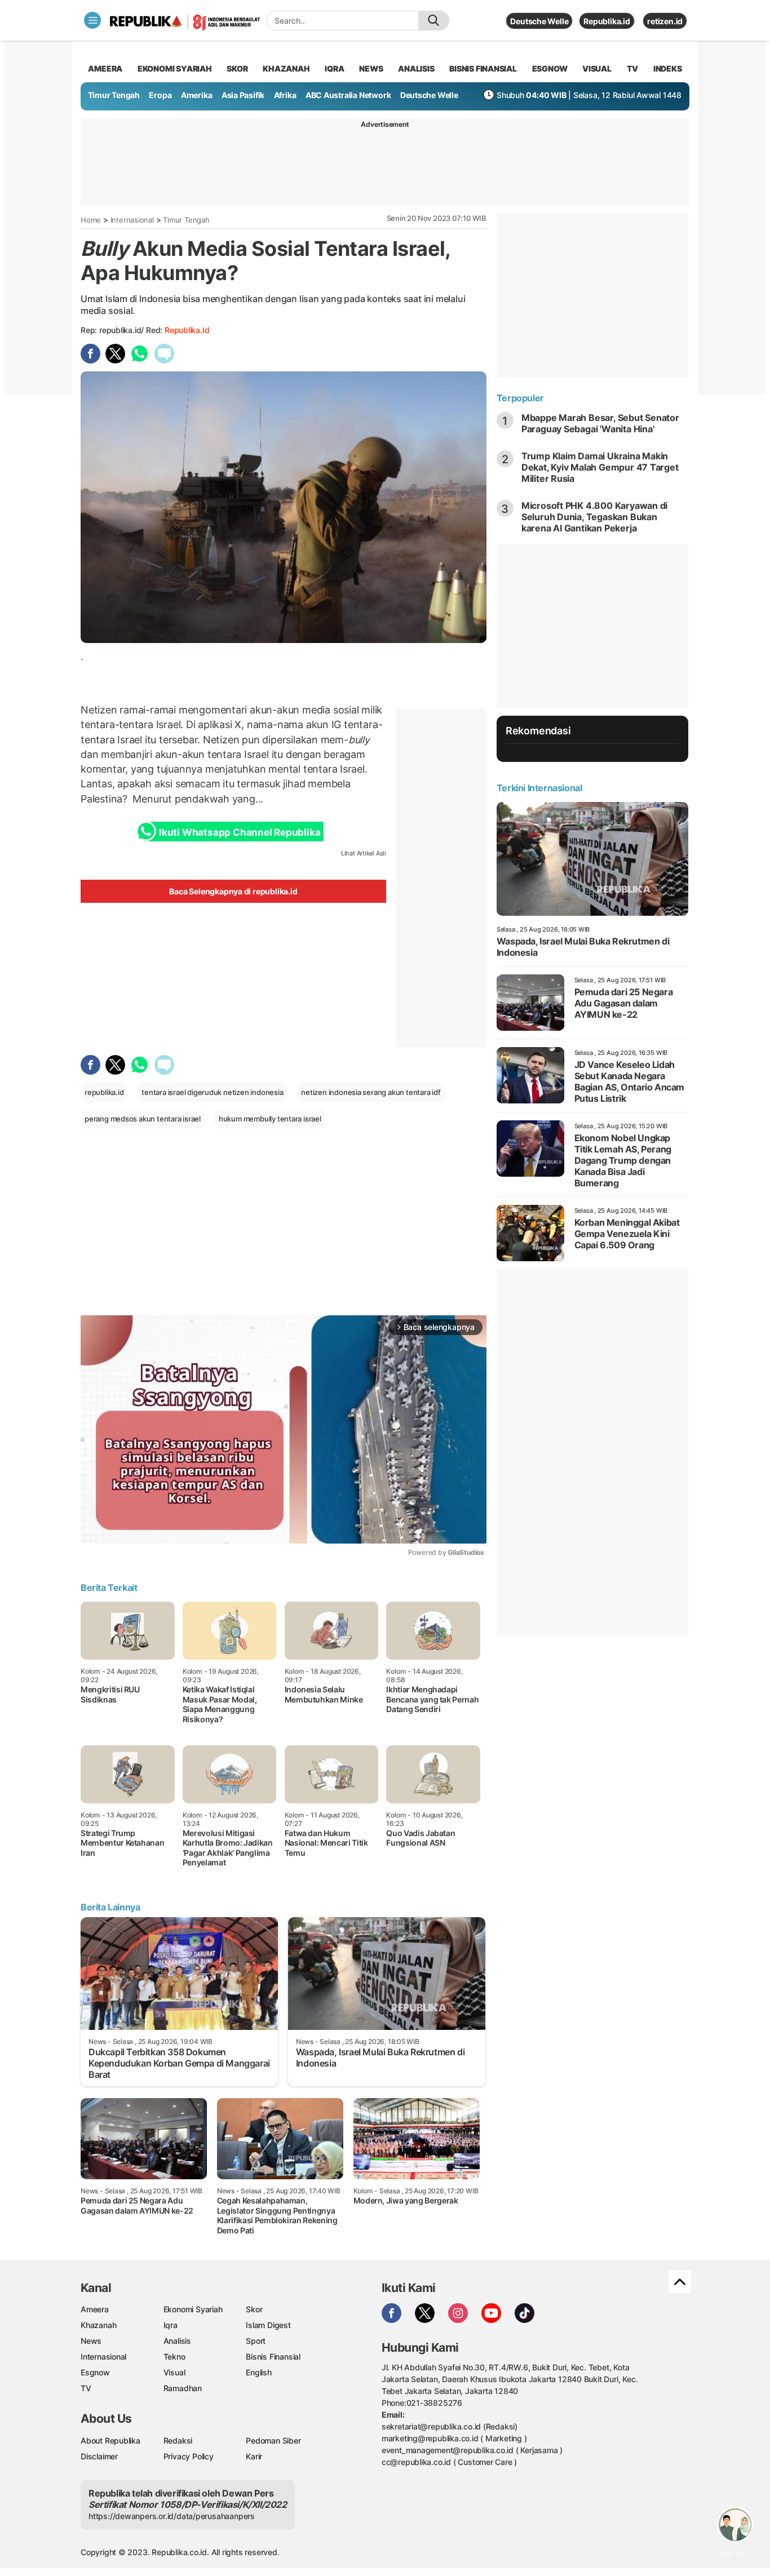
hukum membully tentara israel (270, 1119)
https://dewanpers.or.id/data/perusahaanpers (172, 2516)
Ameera (95, 2309)
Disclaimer (99, 2456)
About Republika (110, 2440)
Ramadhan (183, 2388)
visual (597, 68)
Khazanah (98, 2325)
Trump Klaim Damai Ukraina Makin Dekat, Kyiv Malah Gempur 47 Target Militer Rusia (600, 467)
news (371, 68)
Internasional (132, 220)
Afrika (285, 95)
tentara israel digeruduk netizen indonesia (212, 1092)
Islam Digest (268, 2325)
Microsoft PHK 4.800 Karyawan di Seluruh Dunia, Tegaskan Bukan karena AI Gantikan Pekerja (595, 517)
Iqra (171, 2325)
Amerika (197, 95)
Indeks (668, 68)
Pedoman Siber (273, 2440)
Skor (254, 2309)
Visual (174, 2372)
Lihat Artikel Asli (364, 853)
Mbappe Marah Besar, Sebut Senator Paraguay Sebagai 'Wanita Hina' (600, 423)
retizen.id (665, 21)
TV (633, 68)
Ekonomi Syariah (175, 68)
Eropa (160, 95)
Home (91, 220)
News (91, 2341)
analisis (416, 68)
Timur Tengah (114, 95)
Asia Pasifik (243, 95)
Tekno (174, 2356)
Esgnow (95, 2372)
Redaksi (178, 2440)
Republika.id (607, 21)
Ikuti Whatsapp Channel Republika (240, 832)
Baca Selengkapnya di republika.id (233, 891)
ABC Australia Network (348, 95)
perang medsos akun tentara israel (143, 1119)
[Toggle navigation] (92, 20)
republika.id (187, 330)
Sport (256, 2341)
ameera (105, 68)
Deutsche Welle (539, 21)
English (259, 2372)
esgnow (550, 68)
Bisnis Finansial (483, 68)
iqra (334, 68)
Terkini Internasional (539, 788)
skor (237, 68)
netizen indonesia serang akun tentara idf (371, 1092)
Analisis (177, 2341)
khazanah (286, 68)
